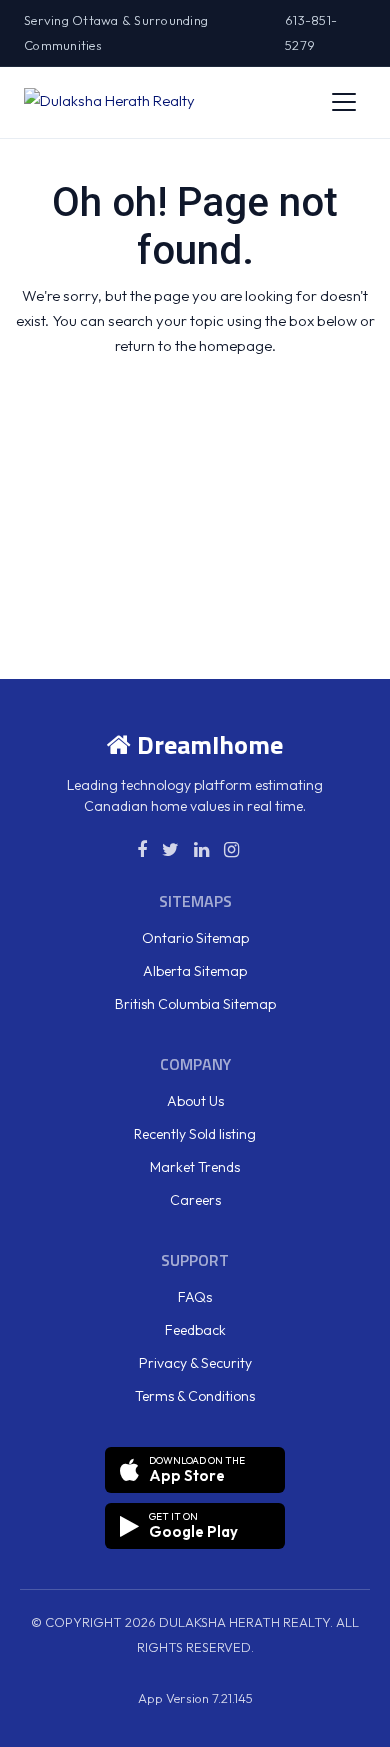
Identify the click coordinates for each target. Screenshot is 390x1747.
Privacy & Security (195, 1363)
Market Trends (195, 1167)
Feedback (195, 1330)
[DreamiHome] (109, 102)
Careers (195, 1200)
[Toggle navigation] (344, 102)
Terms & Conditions (195, 1396)
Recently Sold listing (195, 1134)
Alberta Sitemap (195, 971)
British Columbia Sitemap (195, 1004)
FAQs (195, 1297)
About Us (195, 1101)
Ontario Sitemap (195, 938)
